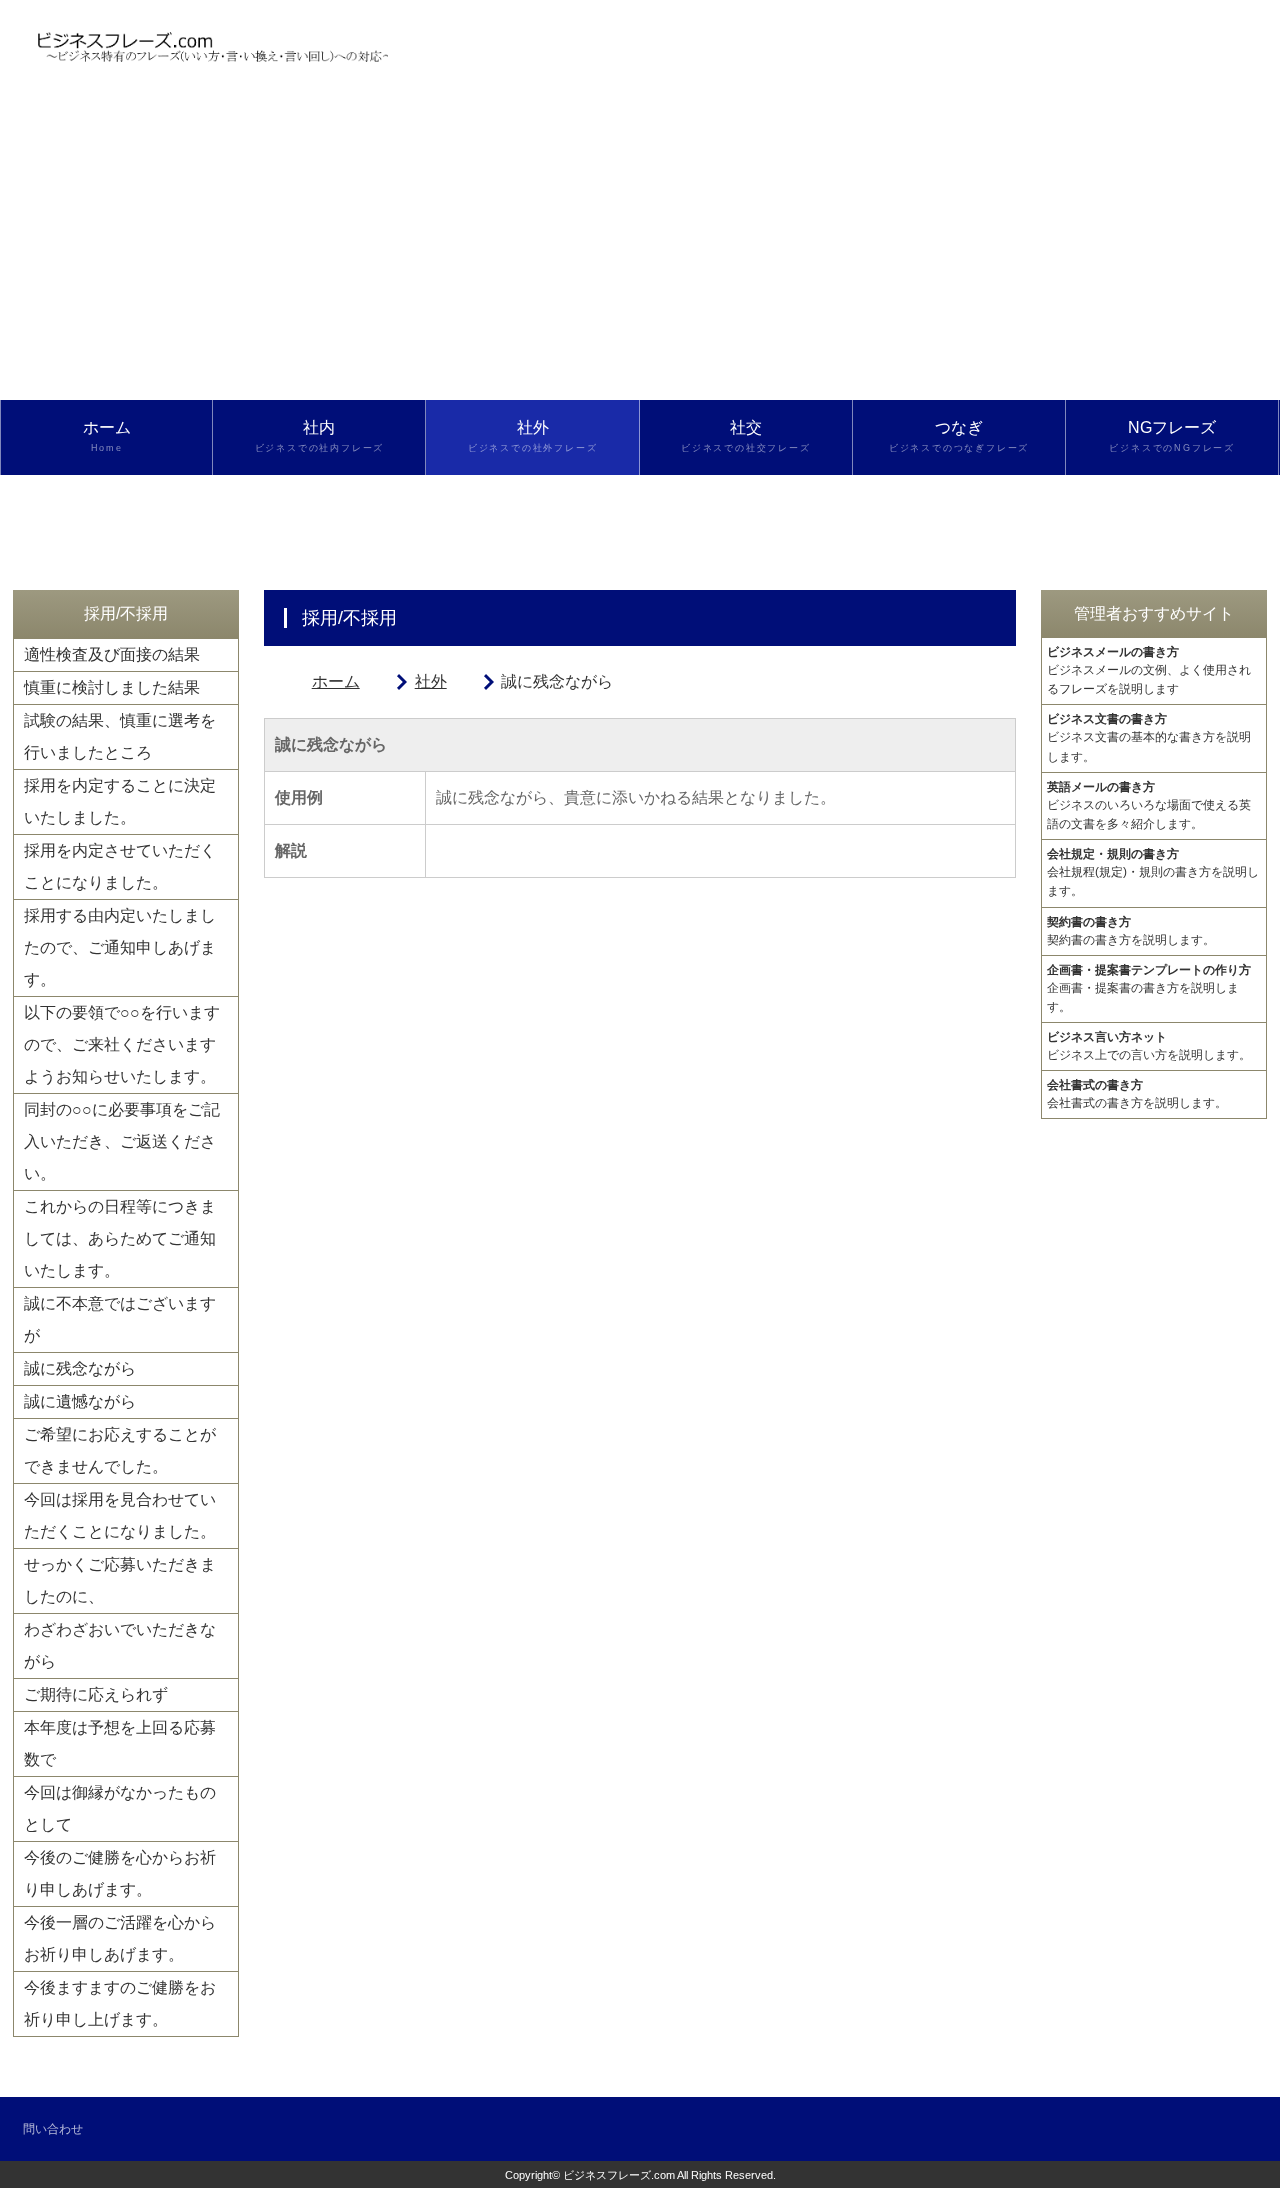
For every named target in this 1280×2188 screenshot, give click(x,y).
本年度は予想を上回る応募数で (120, 1743)
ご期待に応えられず (96, 1694)
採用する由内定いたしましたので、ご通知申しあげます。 (120, 947)
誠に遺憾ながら (80, 1401)
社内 (320, 436)
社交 (746, 436)
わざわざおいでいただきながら (120, 1645)
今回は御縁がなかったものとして (120, 1808)
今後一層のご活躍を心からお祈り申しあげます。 (120, 1938)
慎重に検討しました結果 (112, 687)
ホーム (107, 436)
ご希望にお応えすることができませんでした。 (120, 1450)
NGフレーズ (1172, 436)
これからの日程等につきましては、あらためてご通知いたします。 (120, 1238)
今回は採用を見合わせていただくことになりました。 (120, 1515)
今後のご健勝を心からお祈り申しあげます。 (120, 1873)
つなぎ (959, 436)
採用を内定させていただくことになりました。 (120, 866)
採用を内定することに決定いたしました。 (120, 801)
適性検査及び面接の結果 (112, 654)
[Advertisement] (640, 250)
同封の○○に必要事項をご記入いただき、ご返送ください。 (122, 1141)
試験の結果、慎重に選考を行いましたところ (120, 736)
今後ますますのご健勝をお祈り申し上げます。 (120, 2003)
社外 (533, 436)
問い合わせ (53, 2129)
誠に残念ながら (80, 1368)
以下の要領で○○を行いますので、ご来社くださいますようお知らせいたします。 (122, 1044)
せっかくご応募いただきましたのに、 (120, 1580)
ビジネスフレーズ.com (619, 2175)
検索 (106, 511)
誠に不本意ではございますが (120, 1319)
